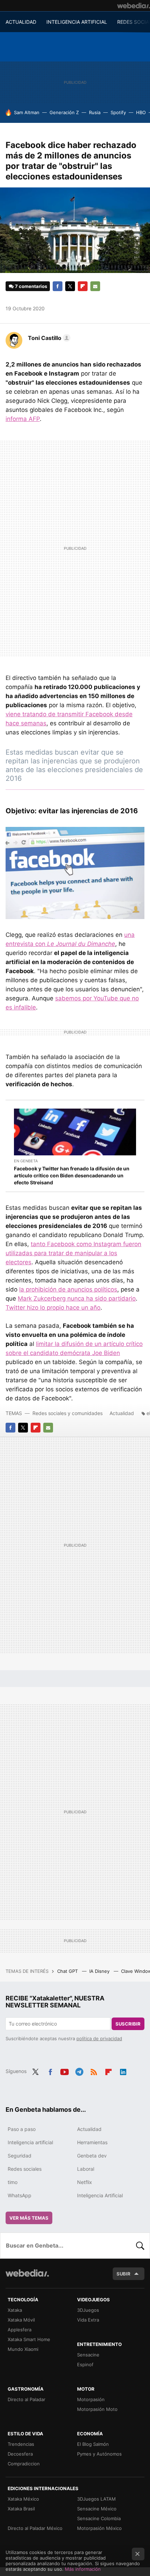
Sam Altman (27, 112)
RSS (94, 2071)
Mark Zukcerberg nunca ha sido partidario (77, 1298)
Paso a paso (22, 2129)
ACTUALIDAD (21, 22)
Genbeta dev (92, 2156)
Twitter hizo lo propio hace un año (53, 1308)
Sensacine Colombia (99, 2518)
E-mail (95, 286)
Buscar (140, 2245)
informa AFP (23, 419)
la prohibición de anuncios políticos (68, 1289)
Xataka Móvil (21, 2320)
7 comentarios (31, 286)
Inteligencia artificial (30, 2142)
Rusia (95, 112)
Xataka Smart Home (29, 2339)
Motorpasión (91, 2399)
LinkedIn (123, 2071)
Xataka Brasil (21, 2509)
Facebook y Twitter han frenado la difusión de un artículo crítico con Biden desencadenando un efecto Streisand (72, 1175)
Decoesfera (20, 2454)
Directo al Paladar (27, 2399)
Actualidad (122, 1413)
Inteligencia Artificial (100, 2195)
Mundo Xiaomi (23, 2349)
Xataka (15, 2310)
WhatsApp (20, 2195)
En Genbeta (26, 1161)
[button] (48, 338)
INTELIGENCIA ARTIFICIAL (77, 22)
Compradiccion (24, 2464)
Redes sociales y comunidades (67, 1413)
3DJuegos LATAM (96, 2499)
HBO (141, 112)
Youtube (65, 2071)
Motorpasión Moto (97, 2409)
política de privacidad (99, 2038)
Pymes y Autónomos (99, 2454)
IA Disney (100, 1971)
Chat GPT (68, 1971)
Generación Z (64, 112)
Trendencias (21, 2444)
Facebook (58, 286)
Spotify (118, 112)
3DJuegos (88, 2310)
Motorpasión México (99, 2528)
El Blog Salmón (93, 2444)
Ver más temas (29, 2218)
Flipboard (83, 286)
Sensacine (88, 2355)
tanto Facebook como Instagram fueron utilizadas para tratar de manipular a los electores (73, 1253)
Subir (123, 2274)
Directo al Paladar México (35, 2528)
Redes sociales (25, 2169)
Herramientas (92, 2142)
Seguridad (20, 2156)
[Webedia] (134, 6)
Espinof (85, 2364)
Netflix (85, 2182)
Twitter (70, 286)
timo (13, 2182)
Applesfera (20, 2330)
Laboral (86, 2169)
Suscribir (128, 2024)
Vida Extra (88, 2320)
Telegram (79, 2071)
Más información (83, 2569)
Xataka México (23, 2499)
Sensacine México (97, 2509)
